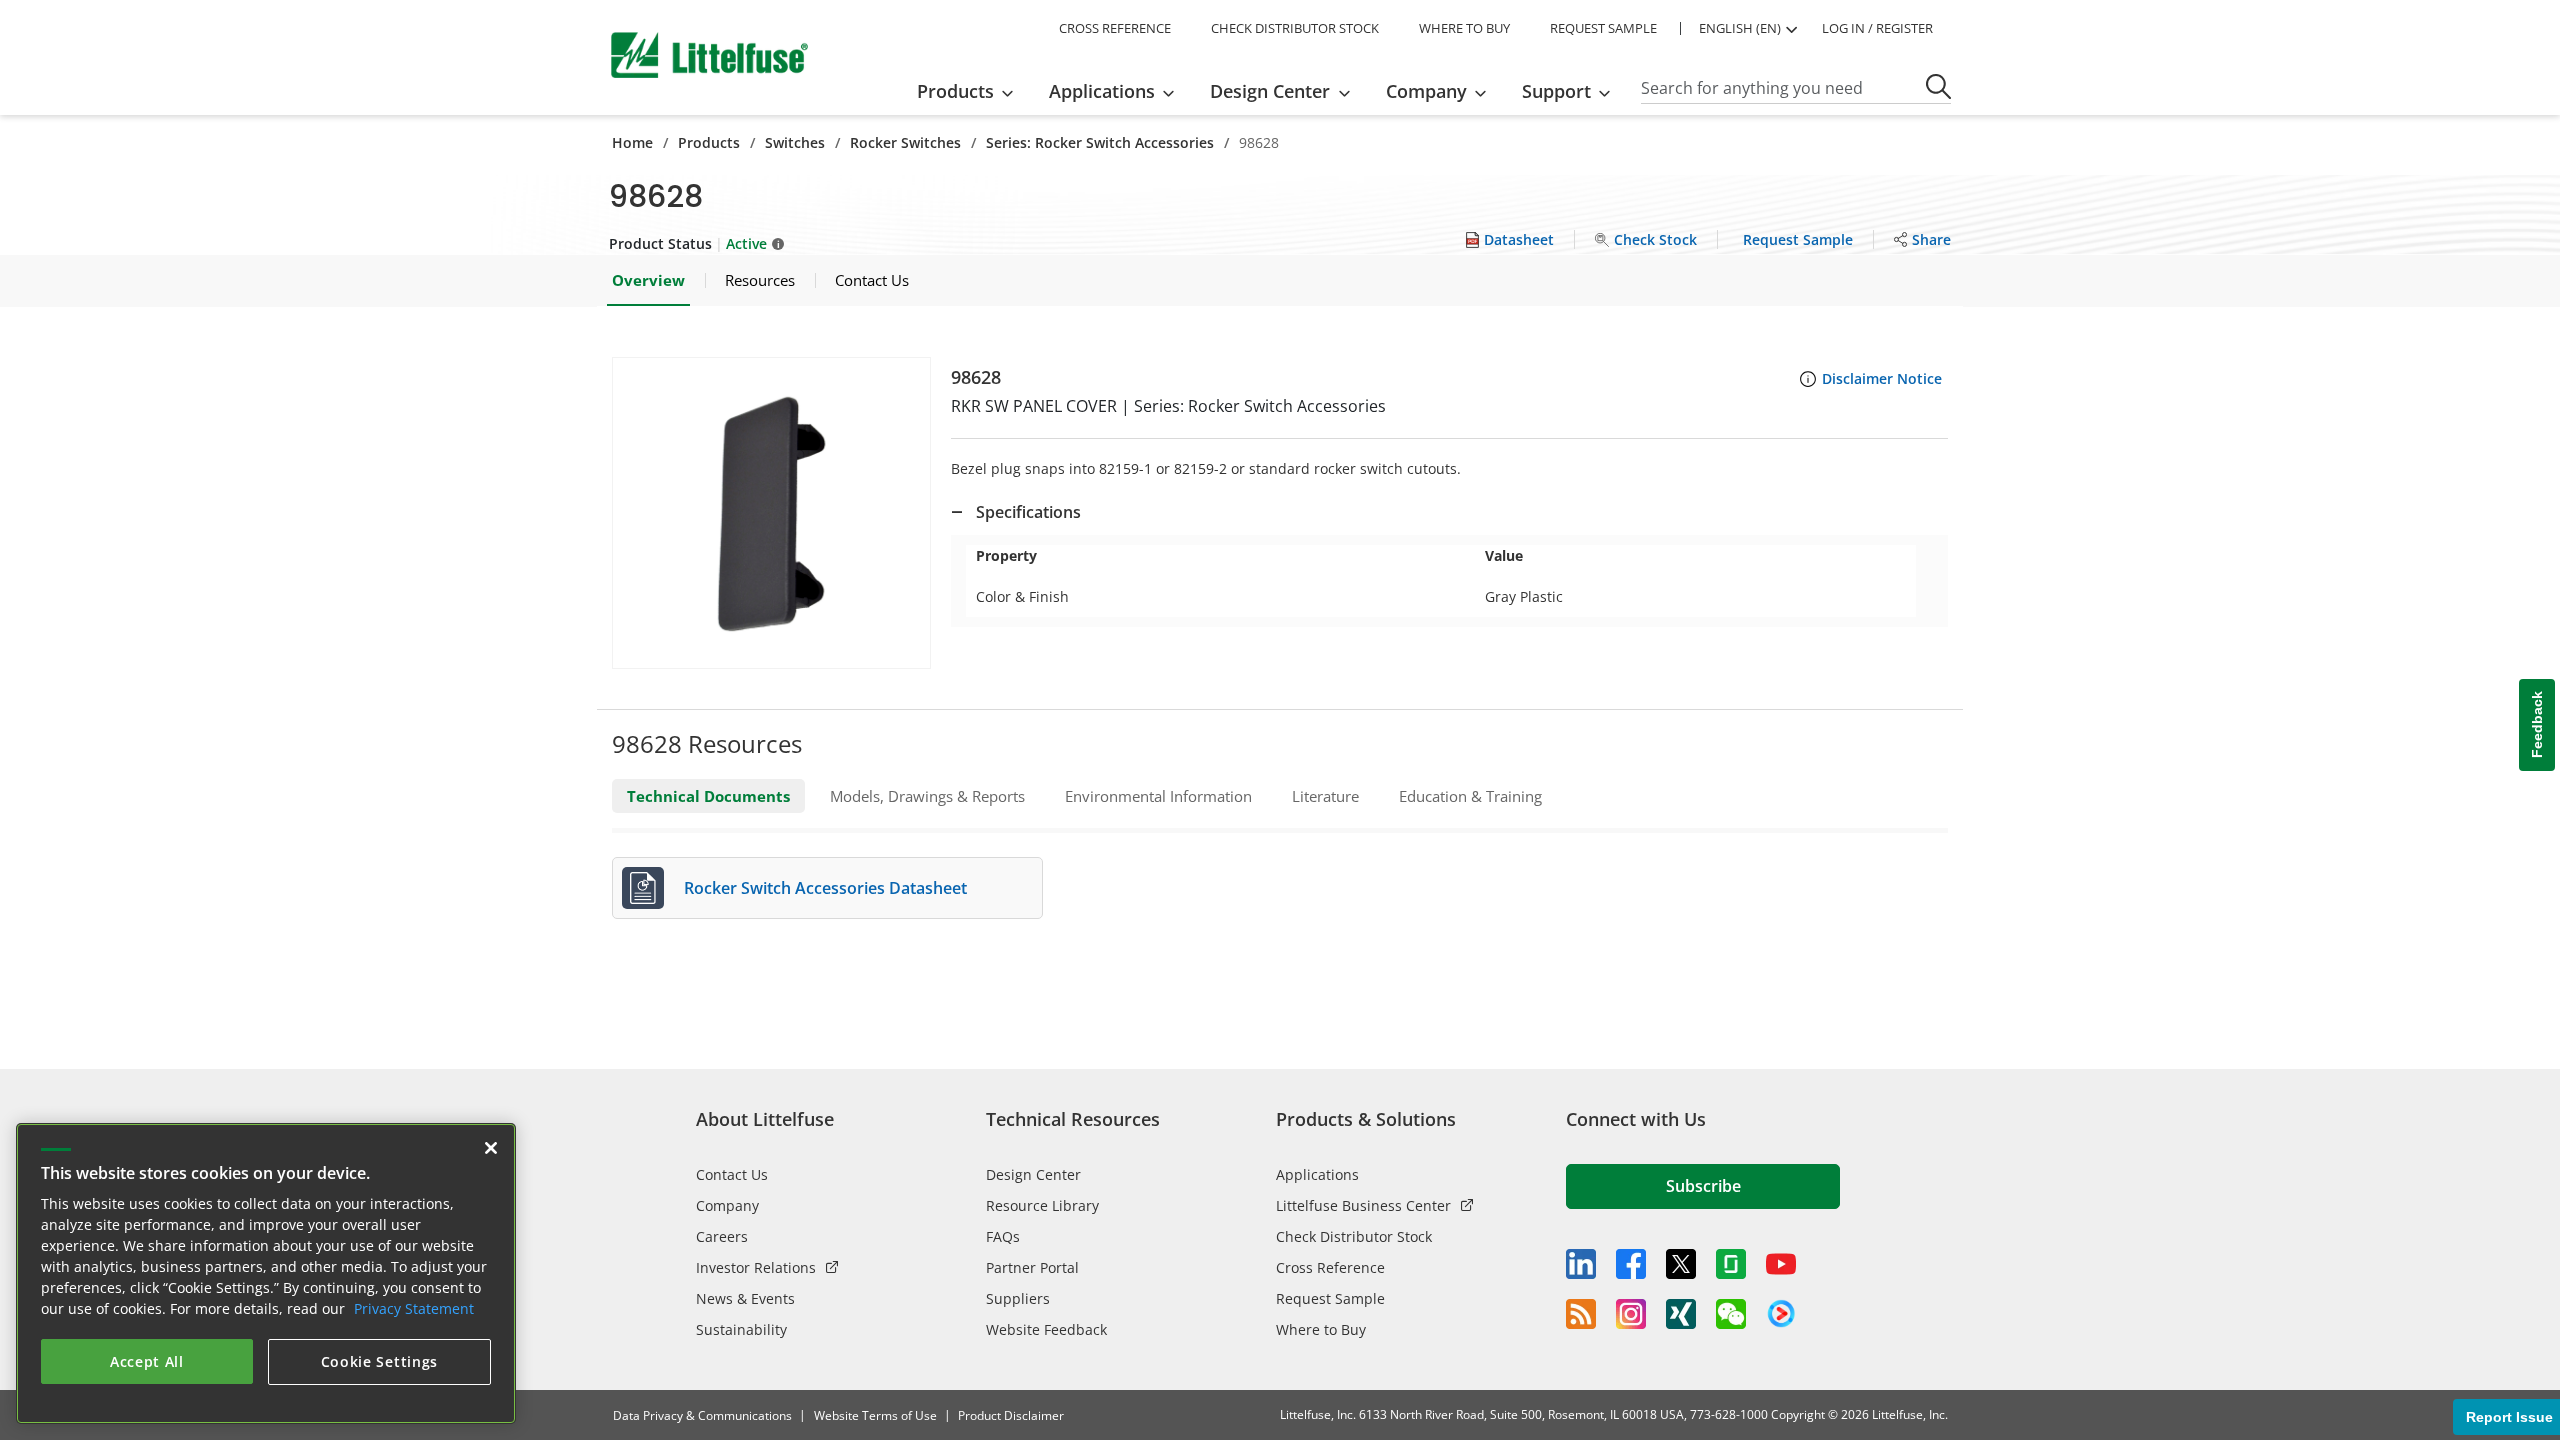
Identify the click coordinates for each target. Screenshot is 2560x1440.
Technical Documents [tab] (708, 796)
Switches (795, 142)
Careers (722, 1236)
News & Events (745, 1298)
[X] (1681, 1264)
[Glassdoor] (1731, 1264)
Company (727, 1205)
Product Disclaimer (1011, 1415)
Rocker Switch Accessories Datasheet (825, 888)
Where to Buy (1321, 1329)
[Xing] (1681, 1314)
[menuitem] (971, 91)
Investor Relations (756, 1267)
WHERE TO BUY (1464, 28)
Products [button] (955, 91)
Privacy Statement (414, 1308)
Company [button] (1426, 91)
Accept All (147, 1361)
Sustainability (741, 1329)
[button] (771, 513)
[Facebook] (1631, 1264)
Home (632, 142)
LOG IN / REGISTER (1877, 28)
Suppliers (1018, 1298)
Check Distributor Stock (1354, 1236)
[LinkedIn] (1581, 1264)
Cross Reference (1330, 1267)
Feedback (2537, 725)
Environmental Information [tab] (1158, 796)
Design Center (1033, 1174)
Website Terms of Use (875, 1415)
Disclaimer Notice (1882, 378)
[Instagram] (1631, 1314)
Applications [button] (1102, 91)
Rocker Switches (905, 142)
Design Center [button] (1270, 91)
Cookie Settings (380, 1361)
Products (709, 142)
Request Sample (1330, 1298)
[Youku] (1781, 1314)
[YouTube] (1781, 1264)
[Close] (491, 1148)
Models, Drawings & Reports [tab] (927, 796)
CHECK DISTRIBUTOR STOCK (1295, 28)
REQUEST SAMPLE (1603, 28)
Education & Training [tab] (1470, 796)
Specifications (1028, 512)
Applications (1317, 1174)
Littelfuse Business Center (1363, 1205)
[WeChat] (1731, 1314)
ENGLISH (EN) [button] (1740, 28)
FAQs (1003, 1236)
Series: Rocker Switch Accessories (1100, 142)
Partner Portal (1032, 1267)
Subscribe (1703, 1186)
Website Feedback (1046, 1329)
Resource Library (1042, 1205)
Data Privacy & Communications (702, 1415)
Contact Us (732, 1174)
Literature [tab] (1325, 796)
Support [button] (1556, 91)
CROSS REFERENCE (1115, 28)
